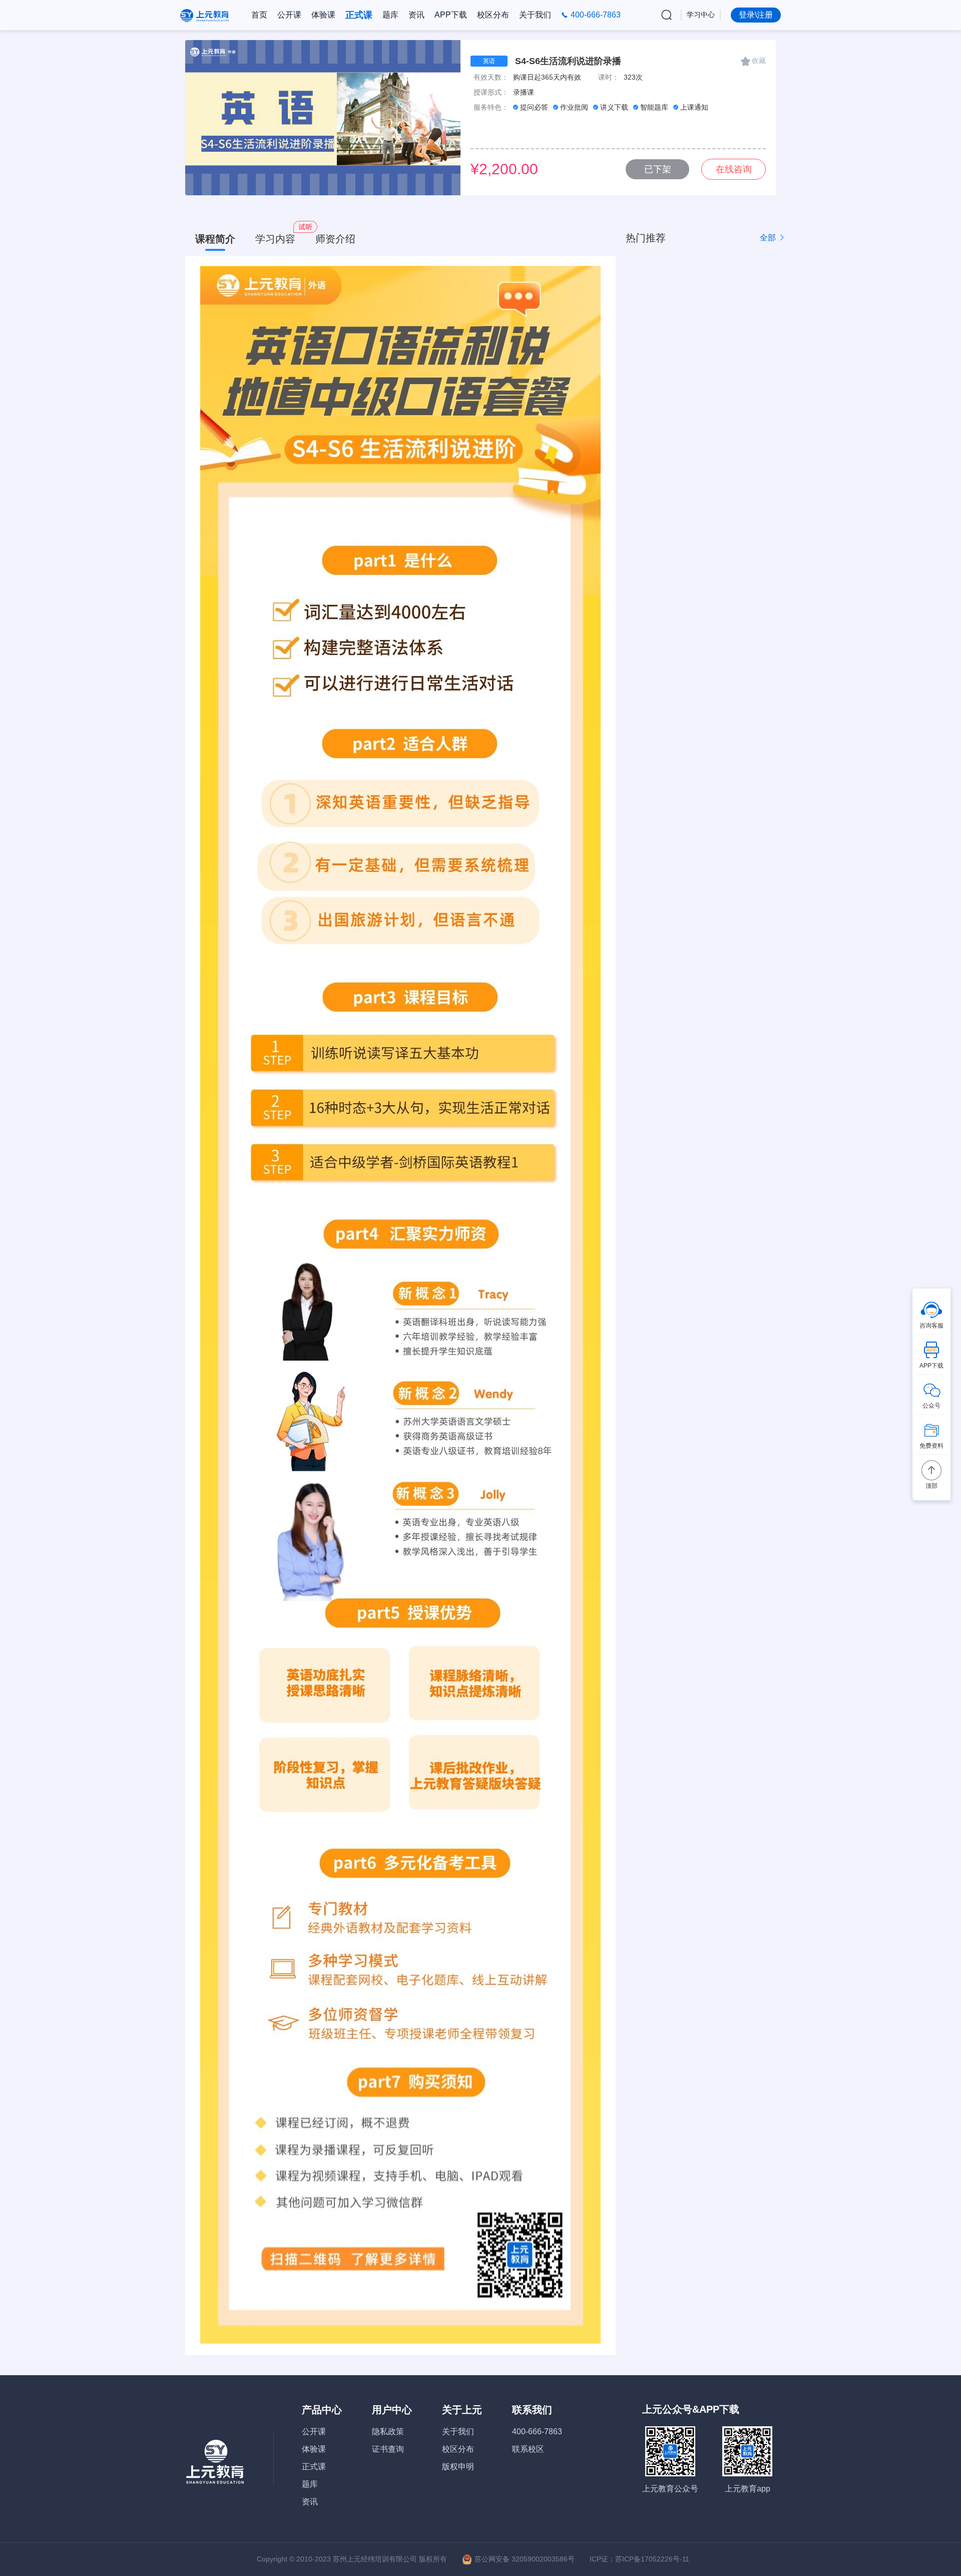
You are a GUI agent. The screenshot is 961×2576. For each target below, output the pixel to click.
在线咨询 (734, 169)
